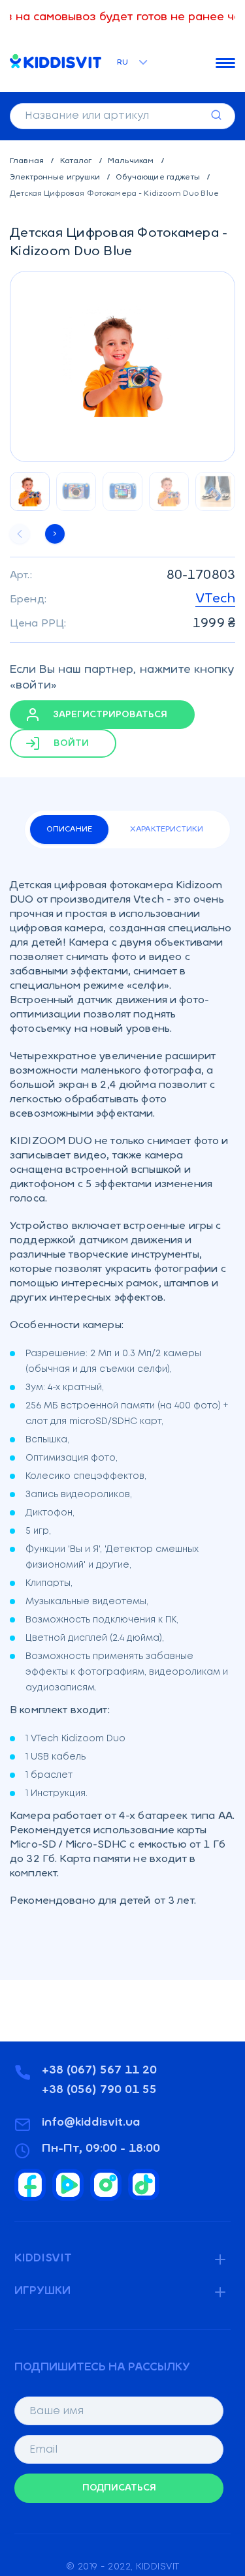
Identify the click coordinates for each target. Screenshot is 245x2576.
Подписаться (119, 2488)
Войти (70, 743)
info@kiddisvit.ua (91, 2123)
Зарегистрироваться (109, 714)
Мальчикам (132, 161)
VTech (215, 599)
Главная (28, 161)
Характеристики (167, 830)
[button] (55, 534)
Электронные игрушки (56, 178)
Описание (69, 830)
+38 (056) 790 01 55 (99, 2090)
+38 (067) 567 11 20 (99, 2071)
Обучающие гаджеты (159, 178)
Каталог (77, 161)
